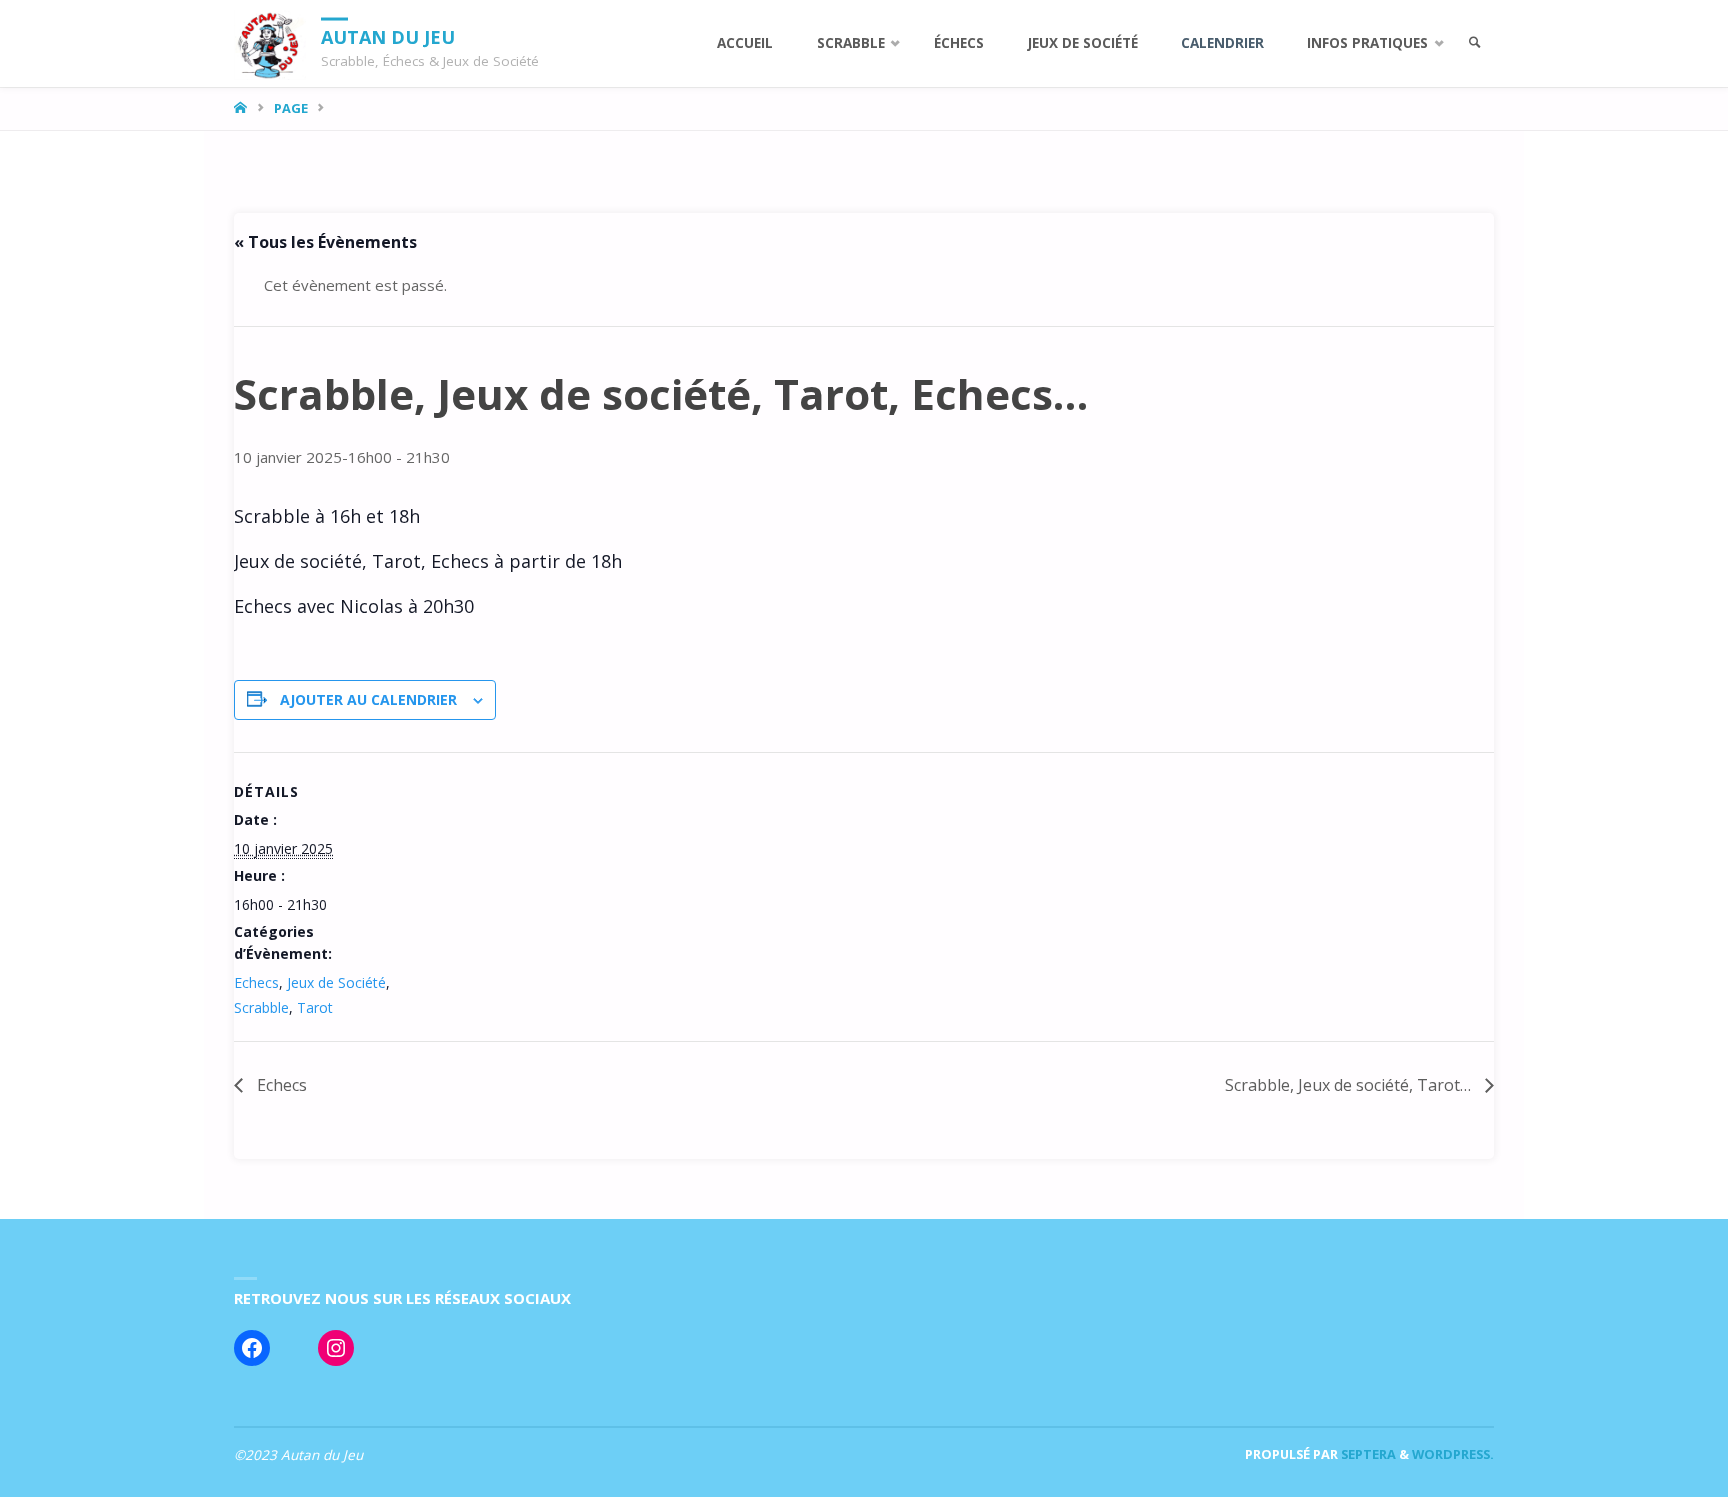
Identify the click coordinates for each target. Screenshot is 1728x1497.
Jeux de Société (336, 982)
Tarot (315, 1007)
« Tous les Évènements (325, 242)
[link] (1475, 43)
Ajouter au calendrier (368, 699)
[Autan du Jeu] (270, 43)
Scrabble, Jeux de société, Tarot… (1350, 1085)
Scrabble (261, 1007)
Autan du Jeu (388, 36)
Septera (1367, 1454)
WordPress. (1453, 1454)
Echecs (256, 982)
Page (291, 108)
